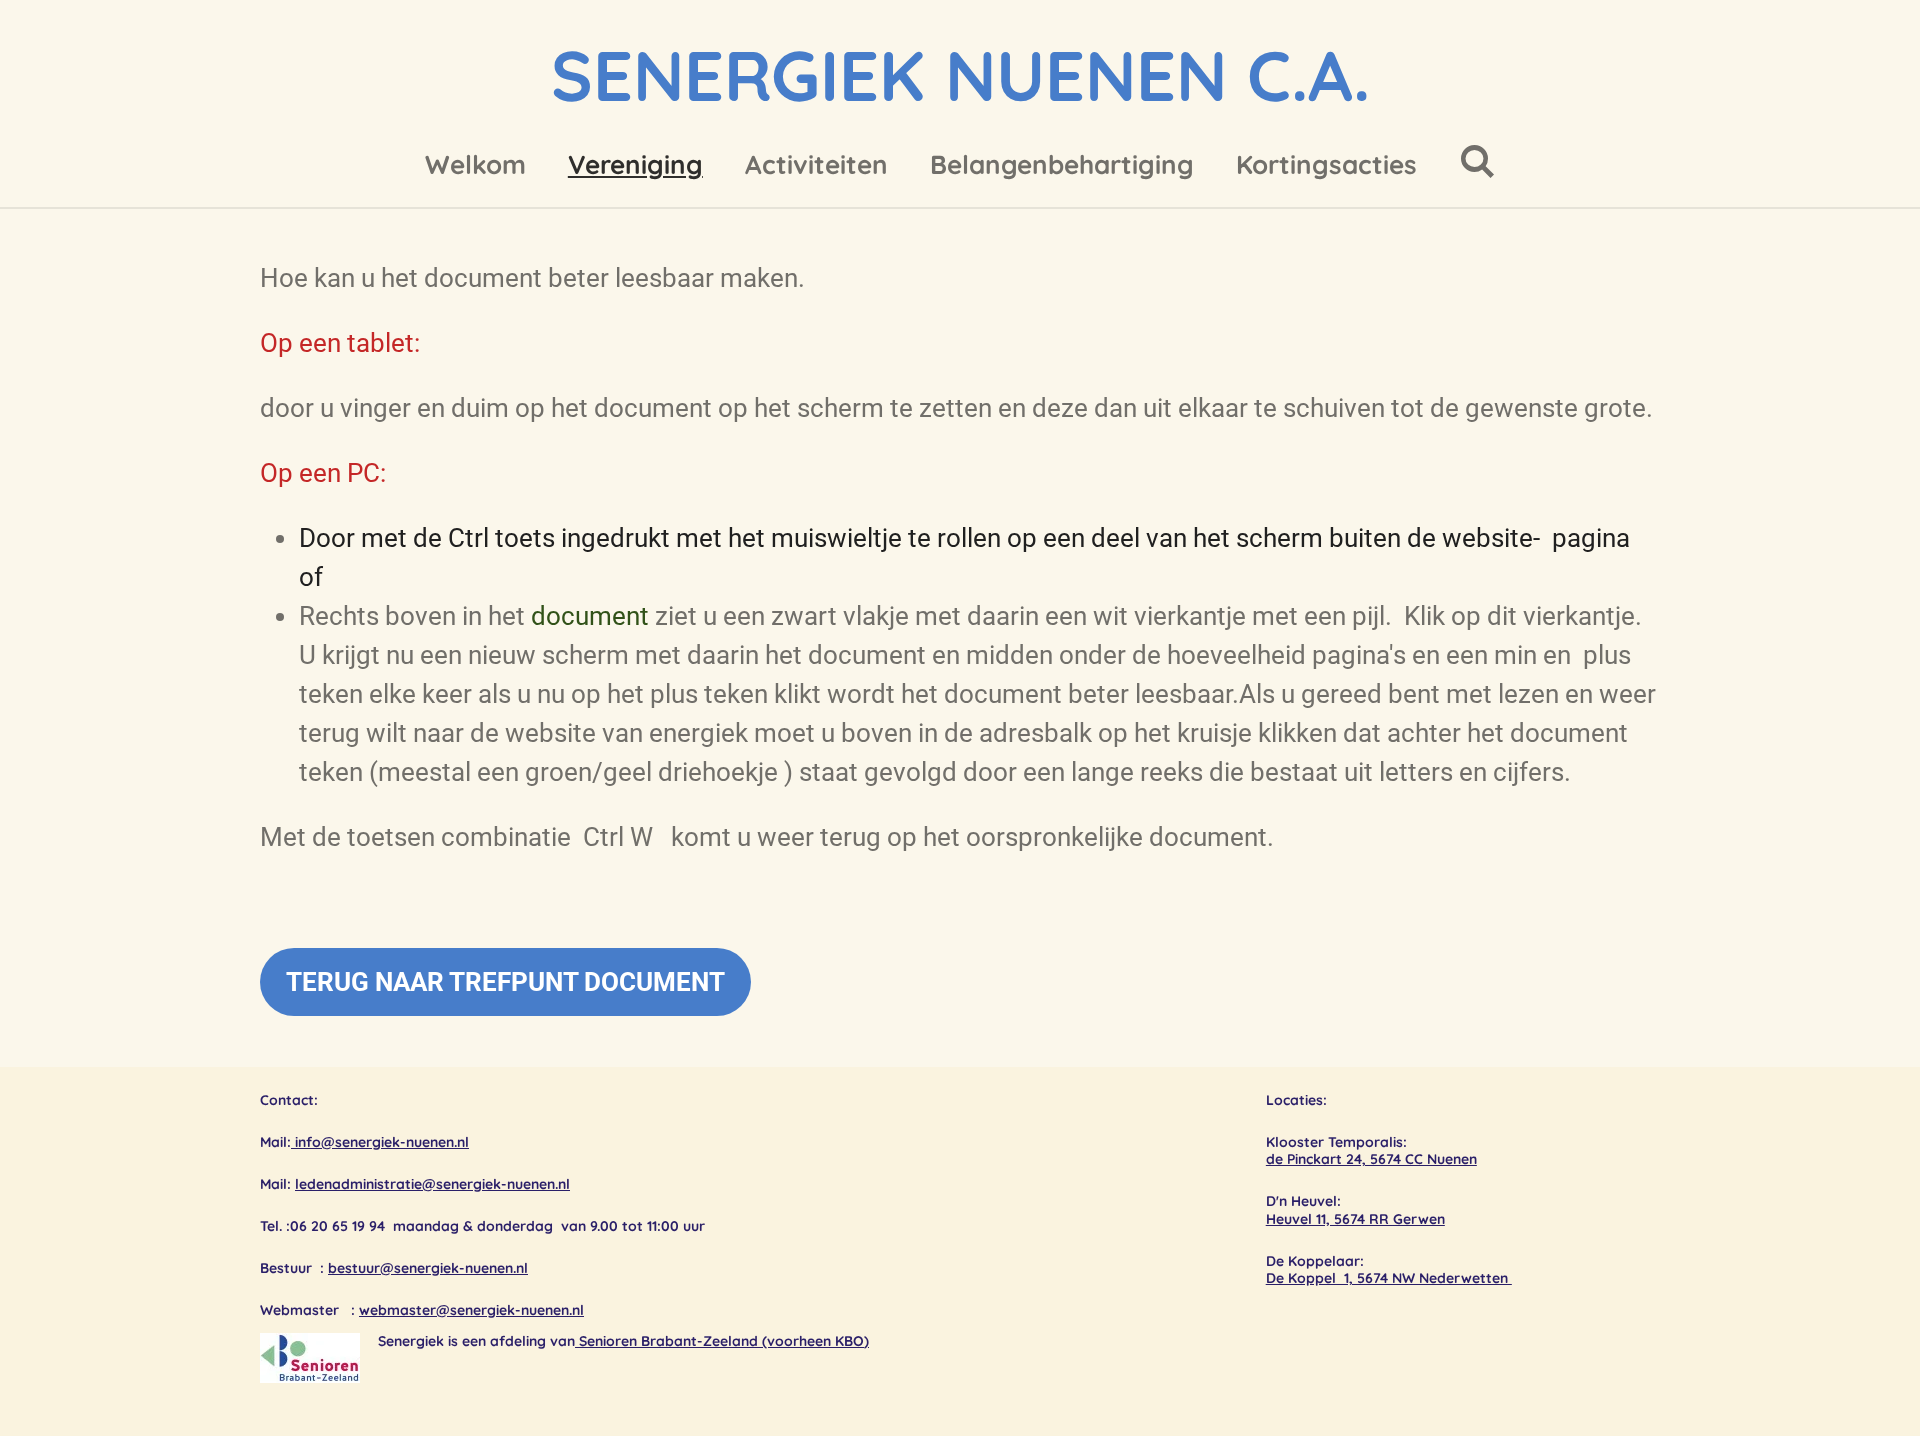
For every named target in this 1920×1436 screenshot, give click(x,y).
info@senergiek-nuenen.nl (380, 1142)
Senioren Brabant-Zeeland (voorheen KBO (721, 1341)
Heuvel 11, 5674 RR (1329, 1219)
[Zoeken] (1477, 161)
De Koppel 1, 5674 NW (1342, 1278)
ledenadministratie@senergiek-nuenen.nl (432, 1184)
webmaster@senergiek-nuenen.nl (471, 1310)
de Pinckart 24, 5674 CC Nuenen (1371, 1159)
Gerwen (1419, 1219)
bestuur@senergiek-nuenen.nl (428, 1268)
